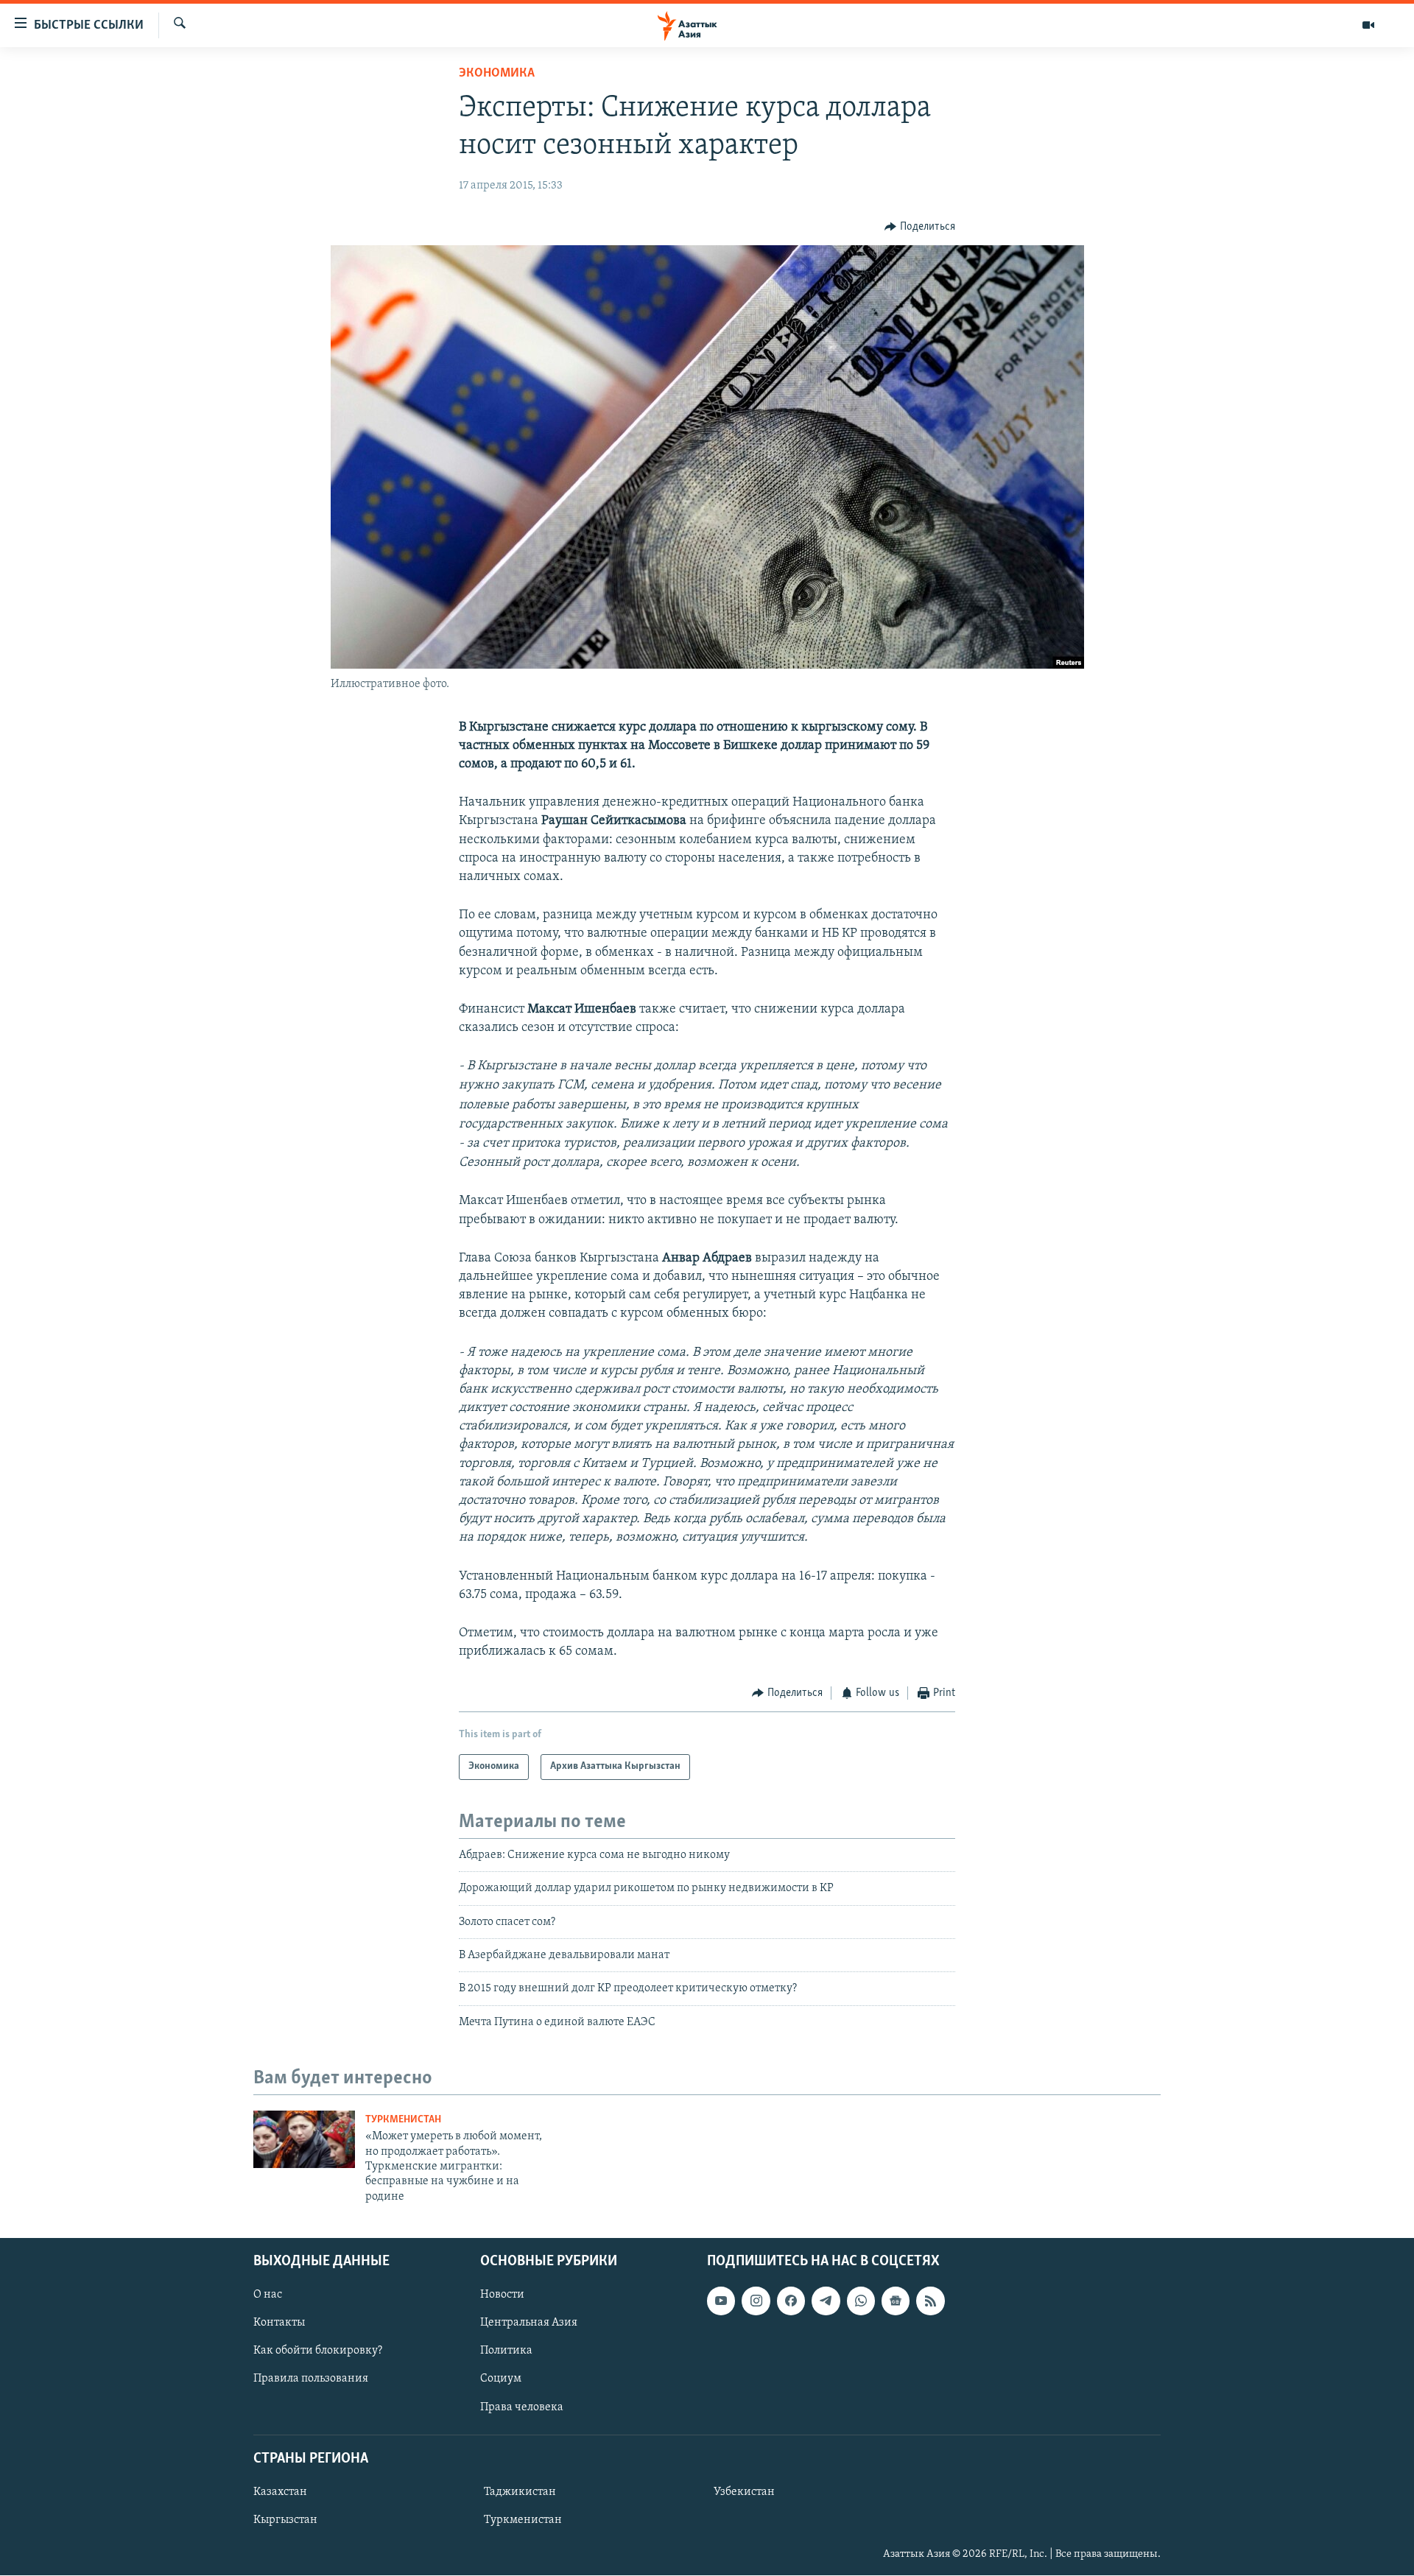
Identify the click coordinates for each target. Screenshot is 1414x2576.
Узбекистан (744, 2492)
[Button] (920, 227)
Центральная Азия (529, 2323)
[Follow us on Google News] (896, 2301)
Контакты (279, 2323)
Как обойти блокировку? (318, 2351)
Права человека (522, 2407)
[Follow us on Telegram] (826, 2301)
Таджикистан (520, 2492)
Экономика (497, 74)
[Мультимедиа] (1368, 25)
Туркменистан (403, 2120)
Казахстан (280, 2492)
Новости (502, 2295)
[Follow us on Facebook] (791, 2301)
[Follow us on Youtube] (721, 2301)
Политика (506, 2351)
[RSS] (930, 2301)
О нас (268, 2295)
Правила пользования (311, 2379)
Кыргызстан (285, 2520)
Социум (501, 2379)
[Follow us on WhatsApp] (861, 2301)
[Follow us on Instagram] (756, 2301)
